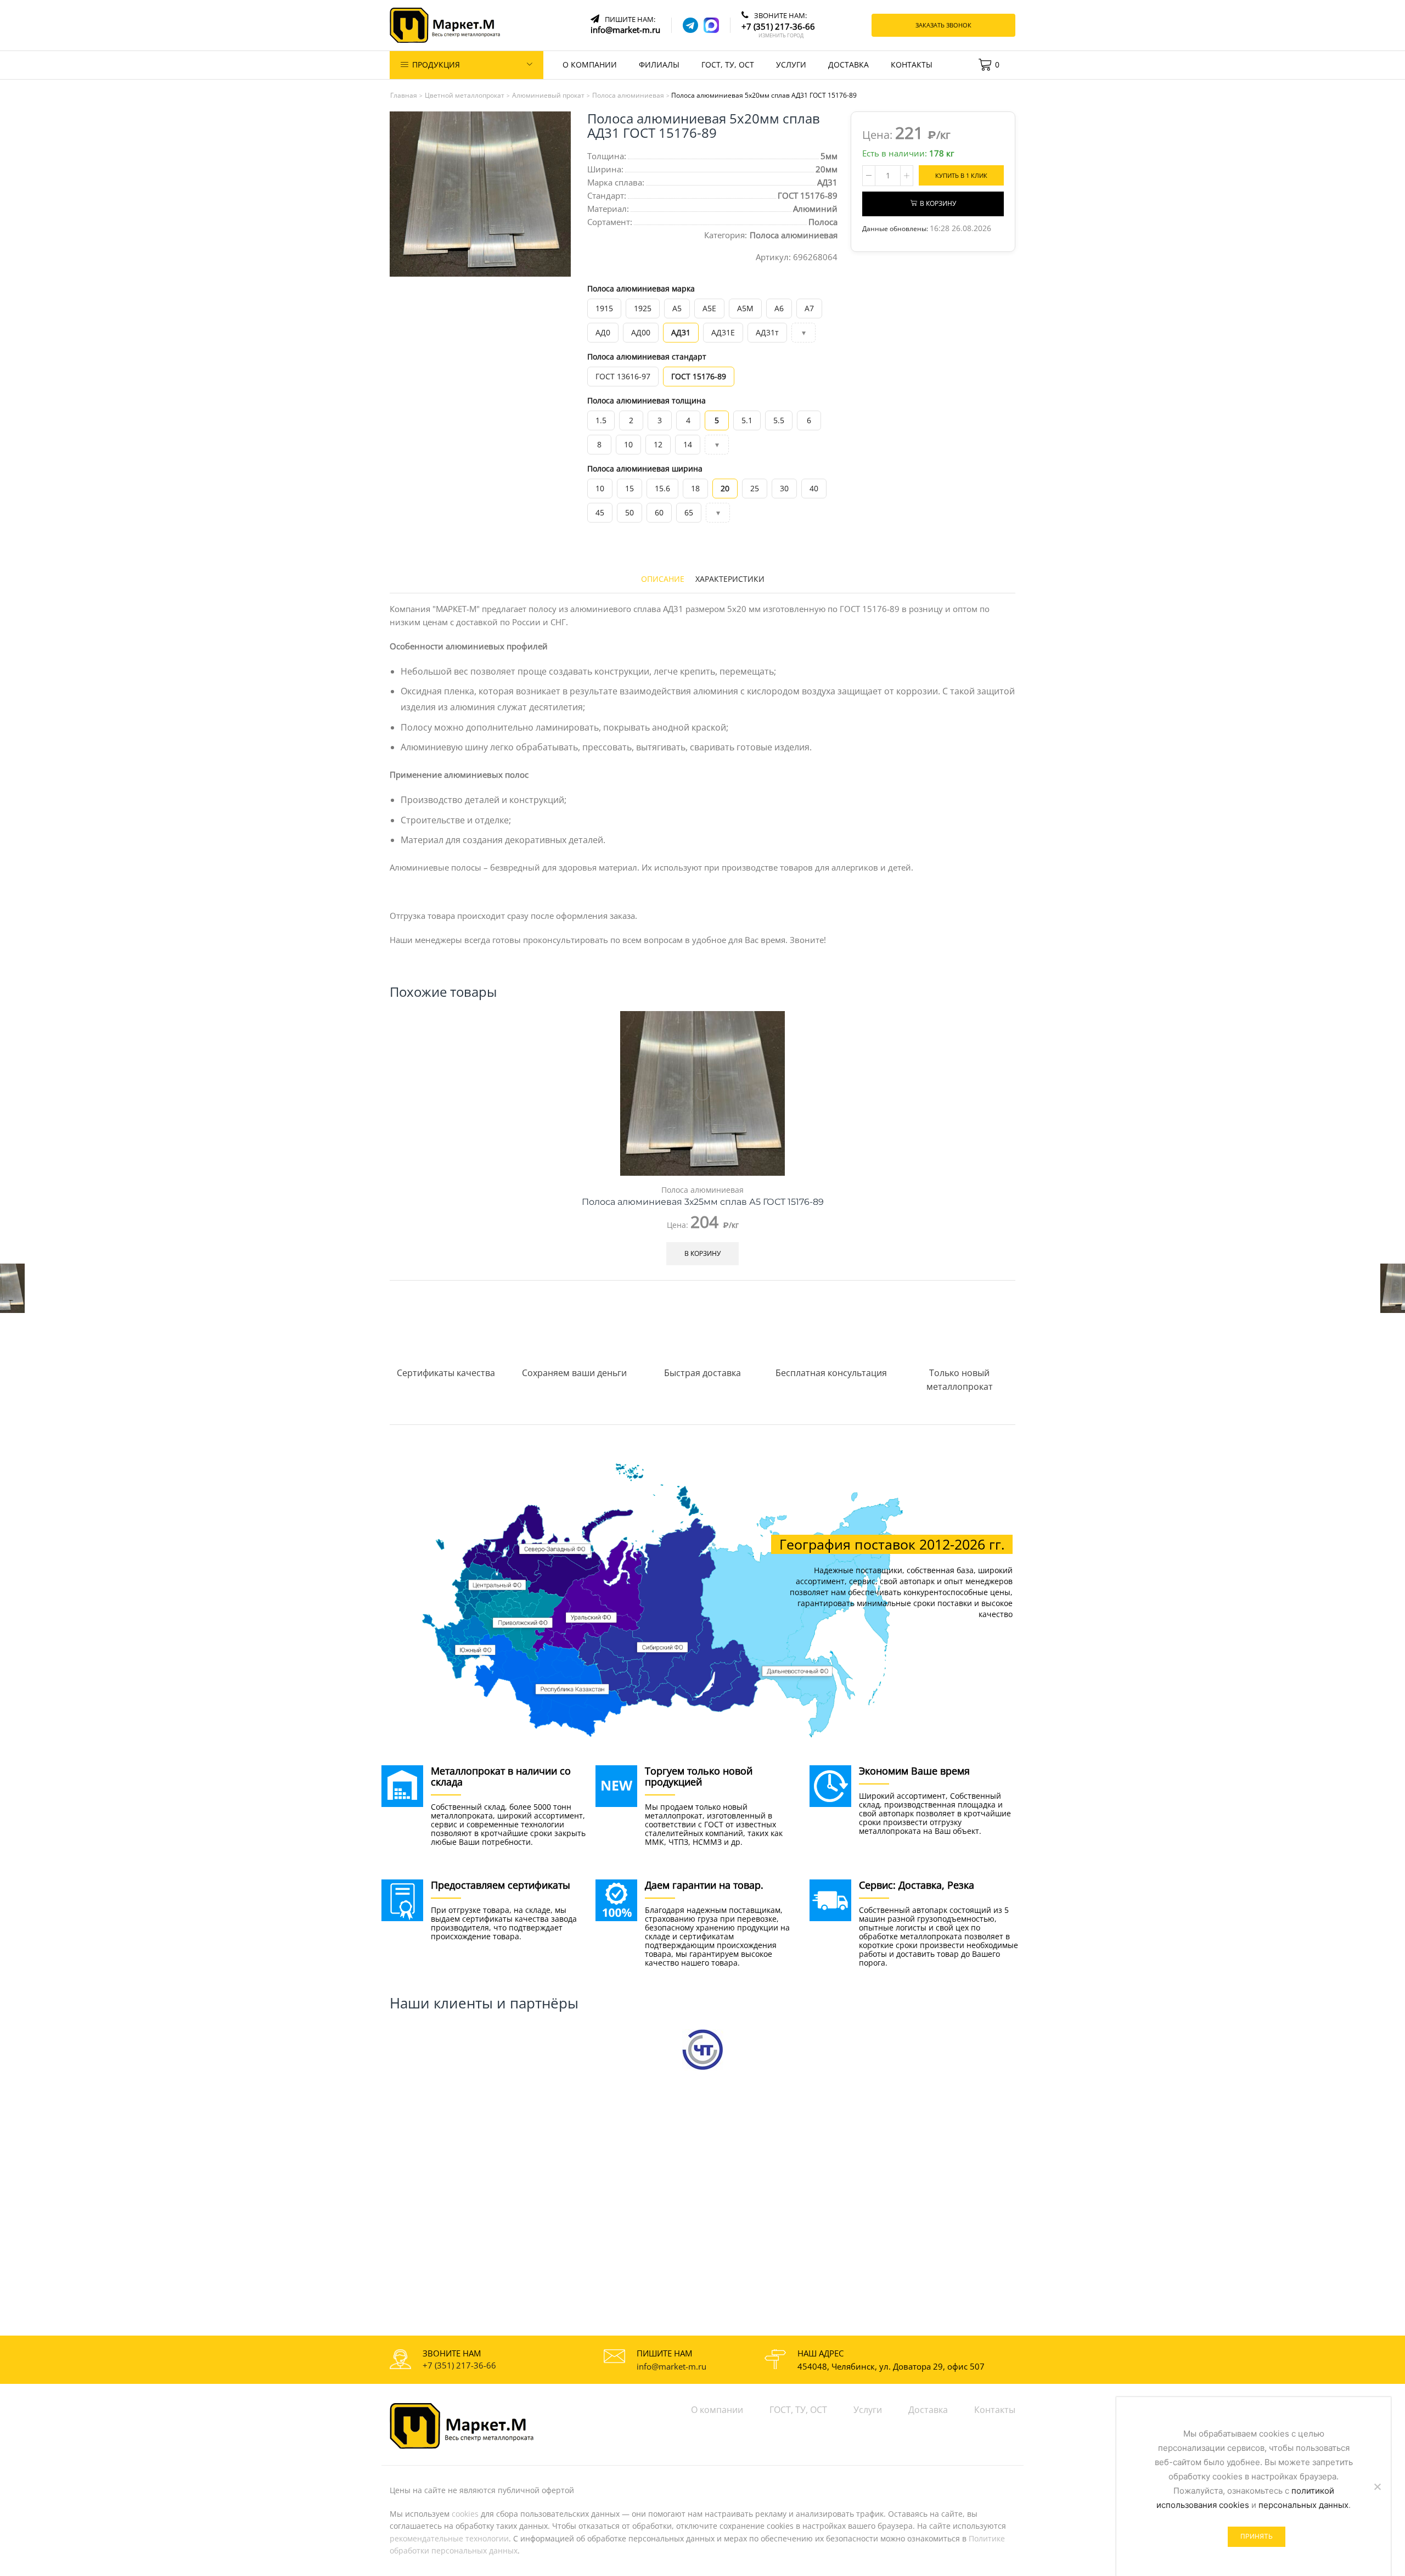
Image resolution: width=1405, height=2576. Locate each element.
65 (689, 512)
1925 (643, 308)
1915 (604, 308)
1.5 (601, 420)
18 (695, 488)
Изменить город (781, 36)
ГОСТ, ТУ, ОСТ (728, 64)
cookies (465, 2514)
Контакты (912, 64)
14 (688, 444)
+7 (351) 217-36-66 (459, 2365)
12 (658, 444)
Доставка (848, 64)
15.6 (662, 488)
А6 (779, 308)
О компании (590, 64)
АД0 (603, 332)
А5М (745, 308)
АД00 (641, 332)
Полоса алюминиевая (794, 235)
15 (630, 488)
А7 (809, 308)
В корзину (938, 204)
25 (755, 488)
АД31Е (723, 332)
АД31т (767, 332)
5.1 (747, 420)
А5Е (709, 308)
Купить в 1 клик (961, 175)
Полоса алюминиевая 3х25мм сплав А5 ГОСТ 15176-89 (703, 1202)
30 (784, 488)
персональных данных (1303, 2505)
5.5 (779, 420)
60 (659, 512)
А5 (677, 308)
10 (628, 444)
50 (630, 512)
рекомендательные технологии (449, 2538)
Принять (1257, 2536)
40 (814, 488)
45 (600, 512)
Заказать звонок (943, 25)
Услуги (791, 64)
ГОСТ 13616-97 (623, 376)
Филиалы (659, 64)
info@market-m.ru (671, 2366)
